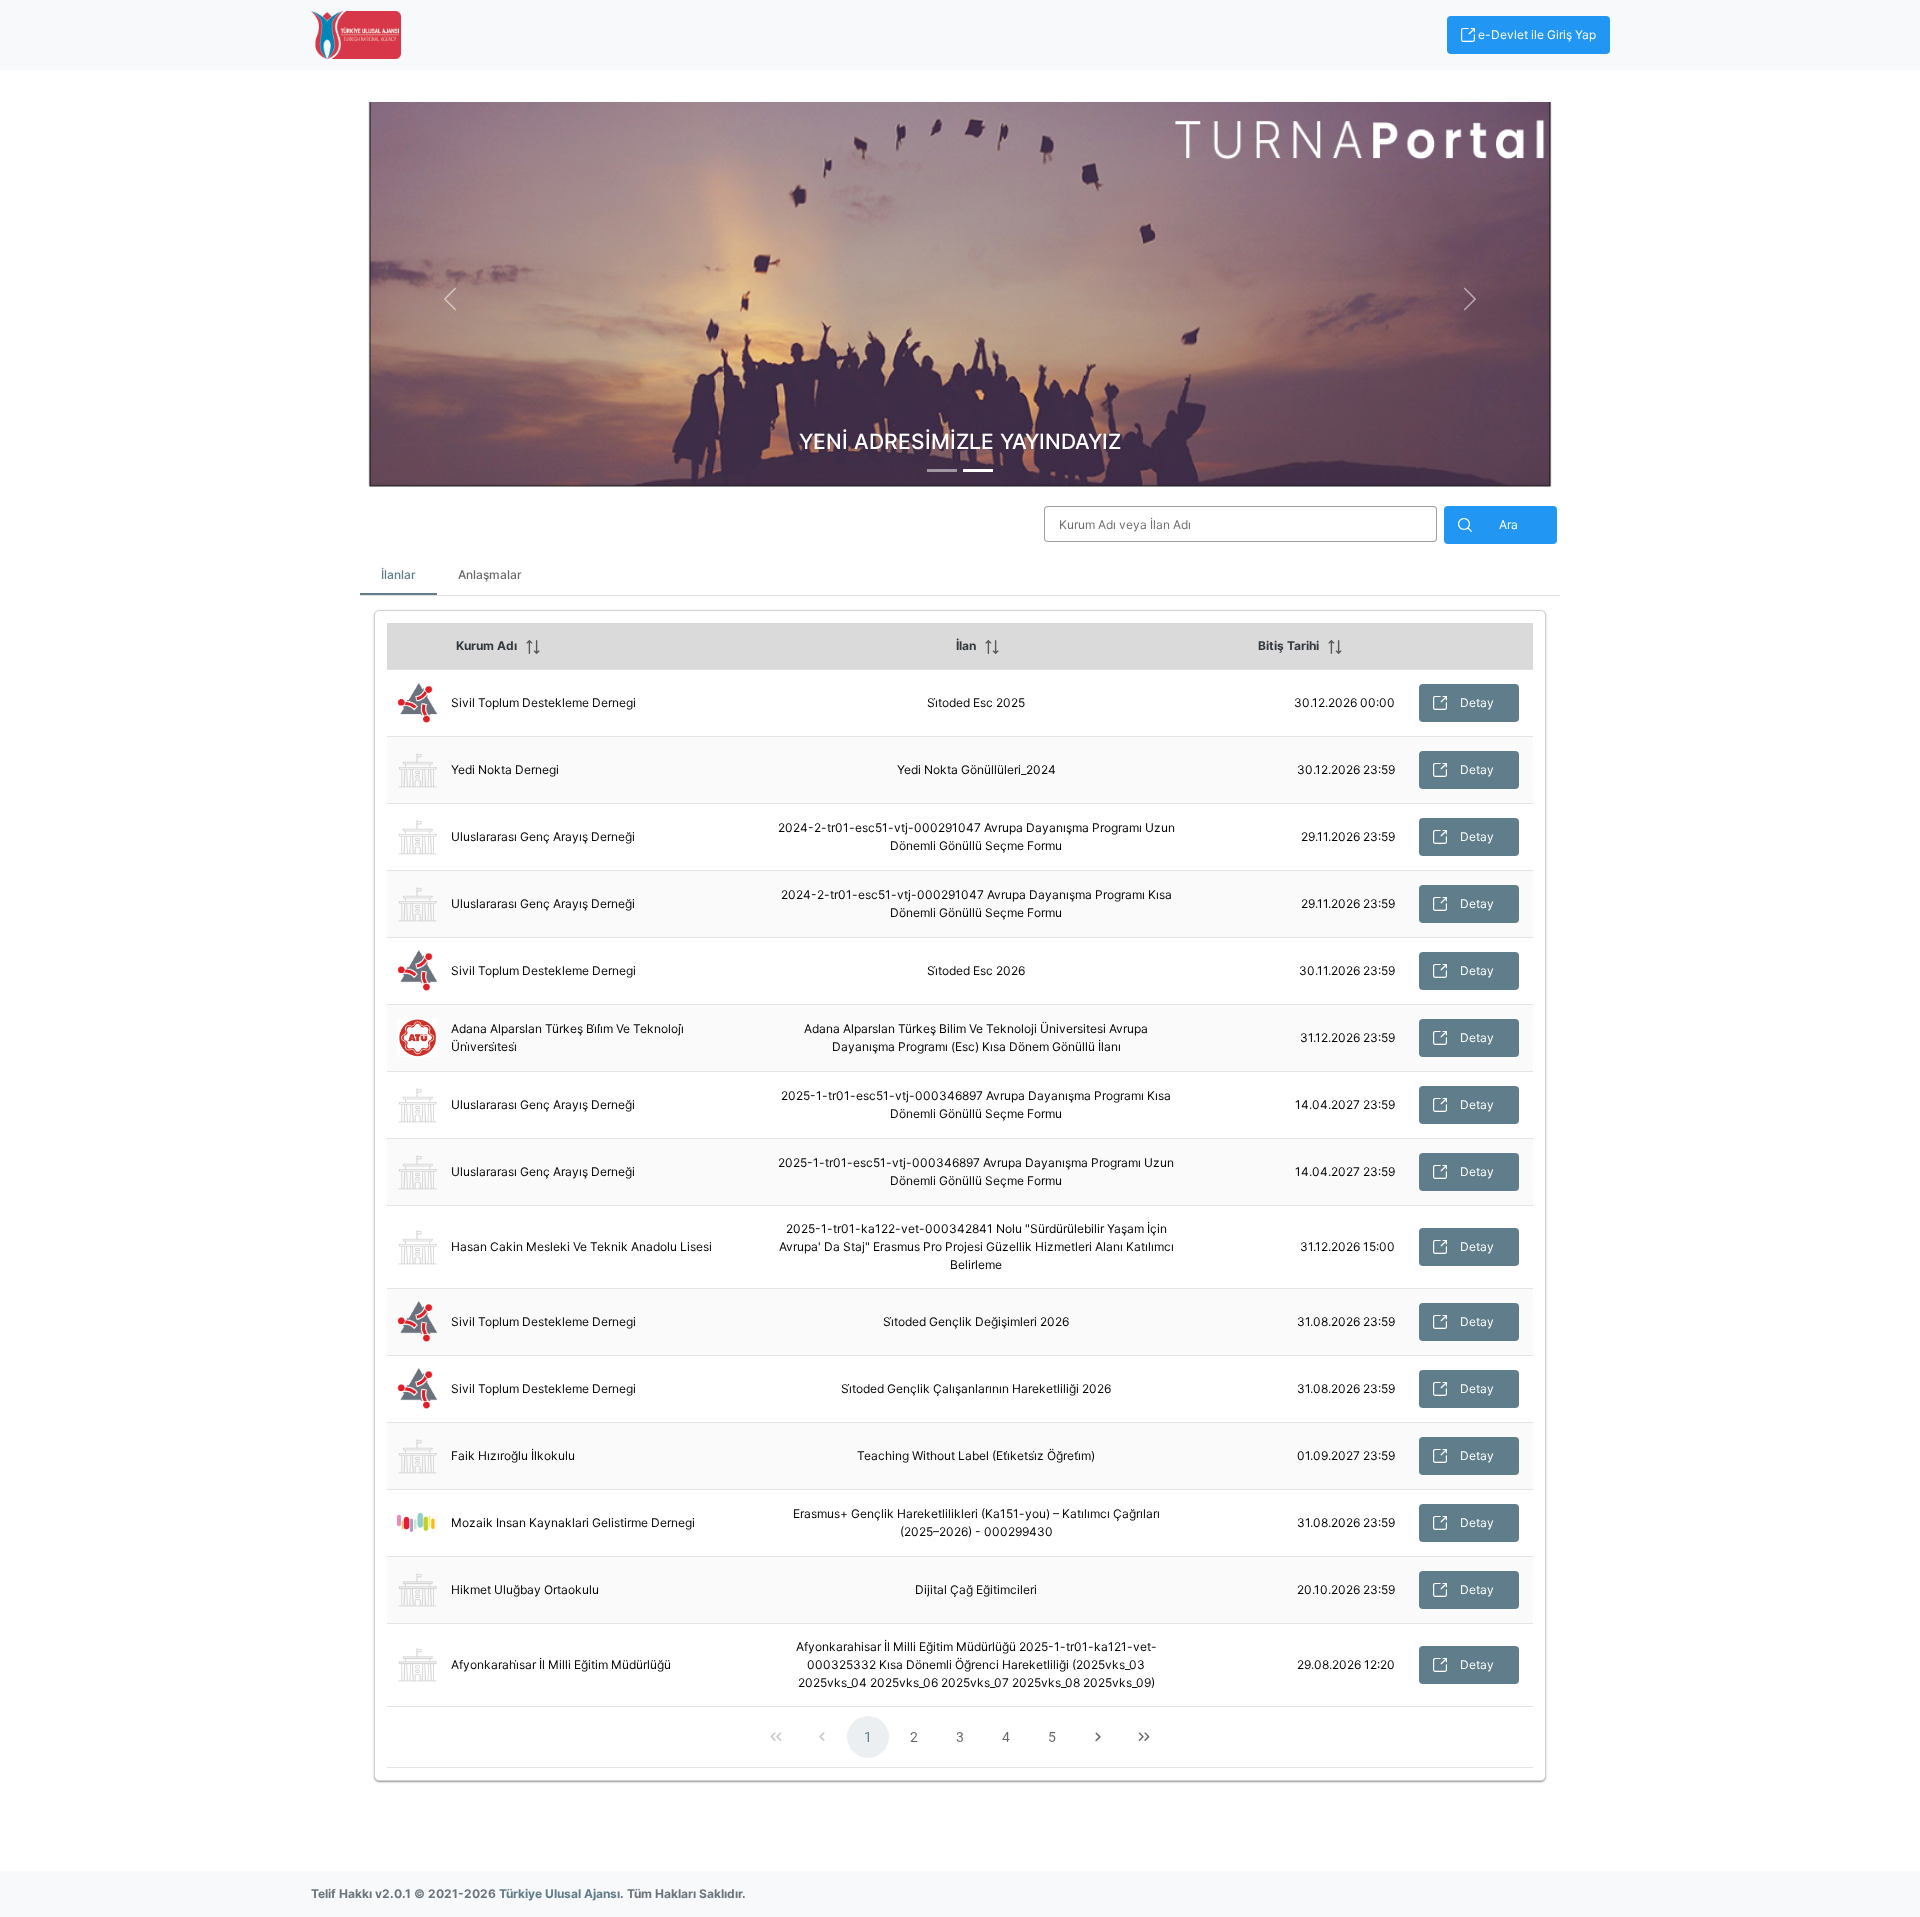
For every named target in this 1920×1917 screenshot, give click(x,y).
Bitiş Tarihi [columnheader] (1288, 645)
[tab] (942, 470)
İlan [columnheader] (966, 645)
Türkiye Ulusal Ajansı (559, 1893)
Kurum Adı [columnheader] (486, 645)
